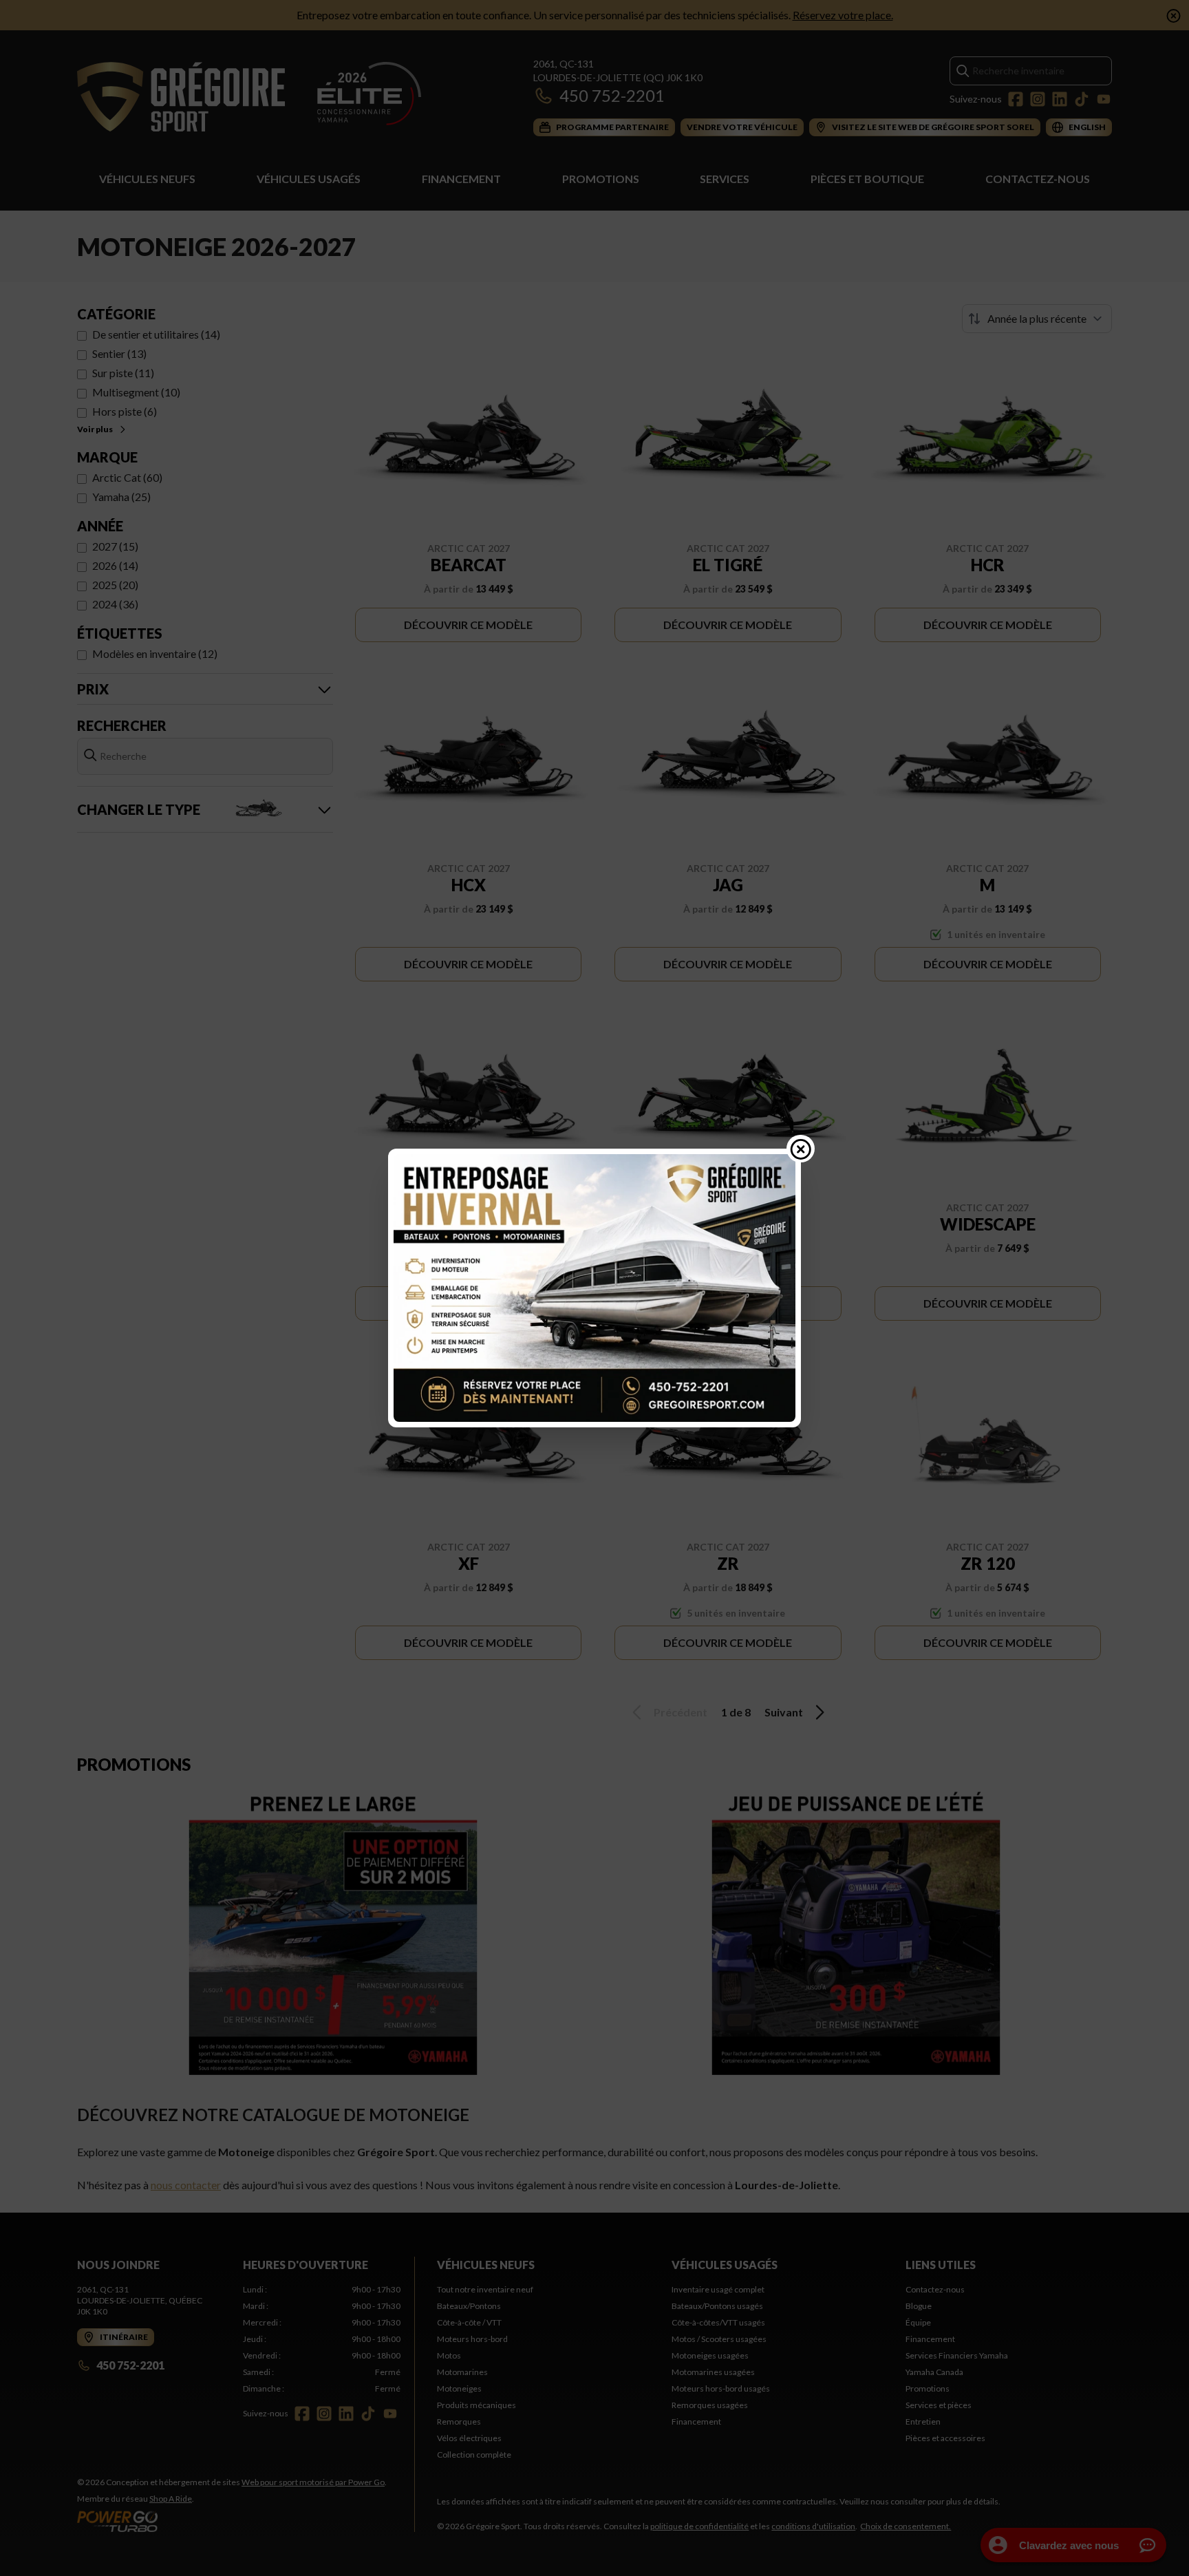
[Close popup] (801, 1149)
